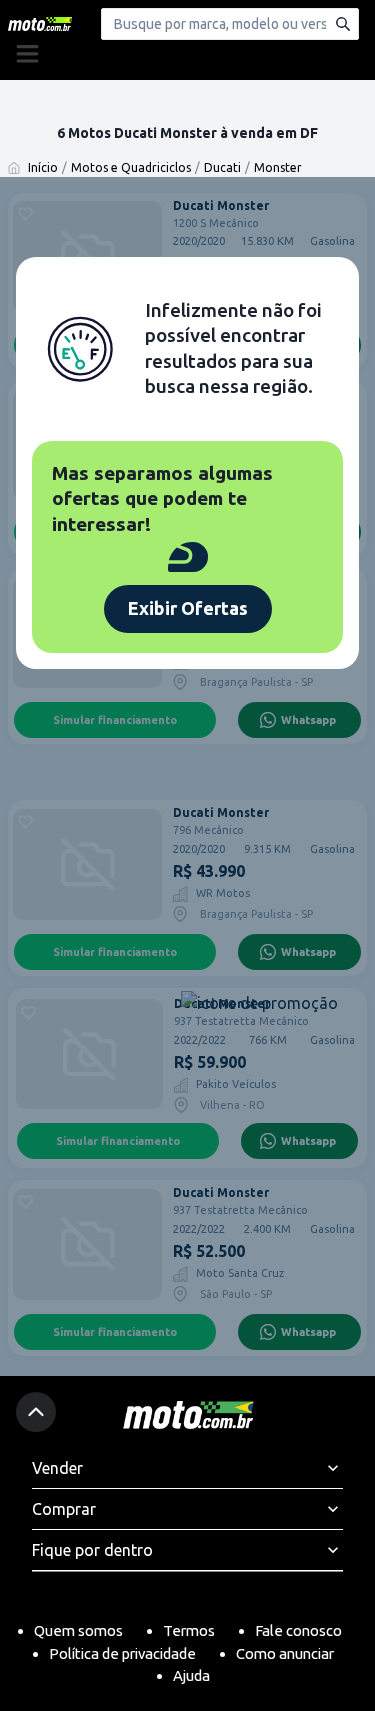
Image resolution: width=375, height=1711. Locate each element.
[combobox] (230, 24)
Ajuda (191, 1675)
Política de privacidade (122, 1653)
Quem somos (78, 1630)
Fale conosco (298, 1630)
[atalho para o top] (36, 1412)
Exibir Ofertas (188, 608)
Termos (189, 1630)
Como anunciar (285, 1653)
